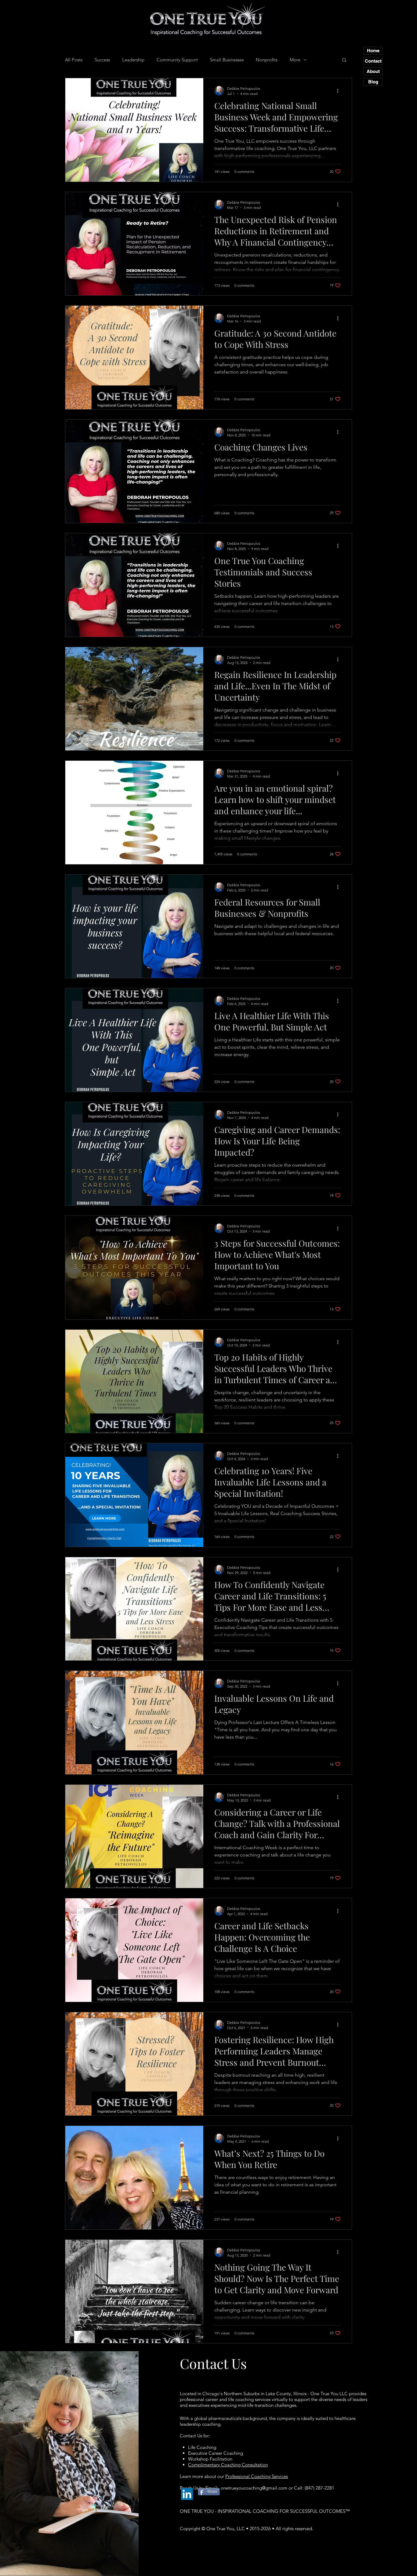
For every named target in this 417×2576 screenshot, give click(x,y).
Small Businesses (227, 60)
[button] (344, 60)
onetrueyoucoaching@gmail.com (254, 2488)
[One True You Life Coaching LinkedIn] (187, 2494)
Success (102, 60)
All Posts (74, 60)
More (295, 60)
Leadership (133, 60)
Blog (373, 82)
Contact (373, 61)
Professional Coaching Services (257, 2476)
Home (373, 51)
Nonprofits (267, 60)
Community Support (177, 60)
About (373, 71)
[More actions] (340, 91)
